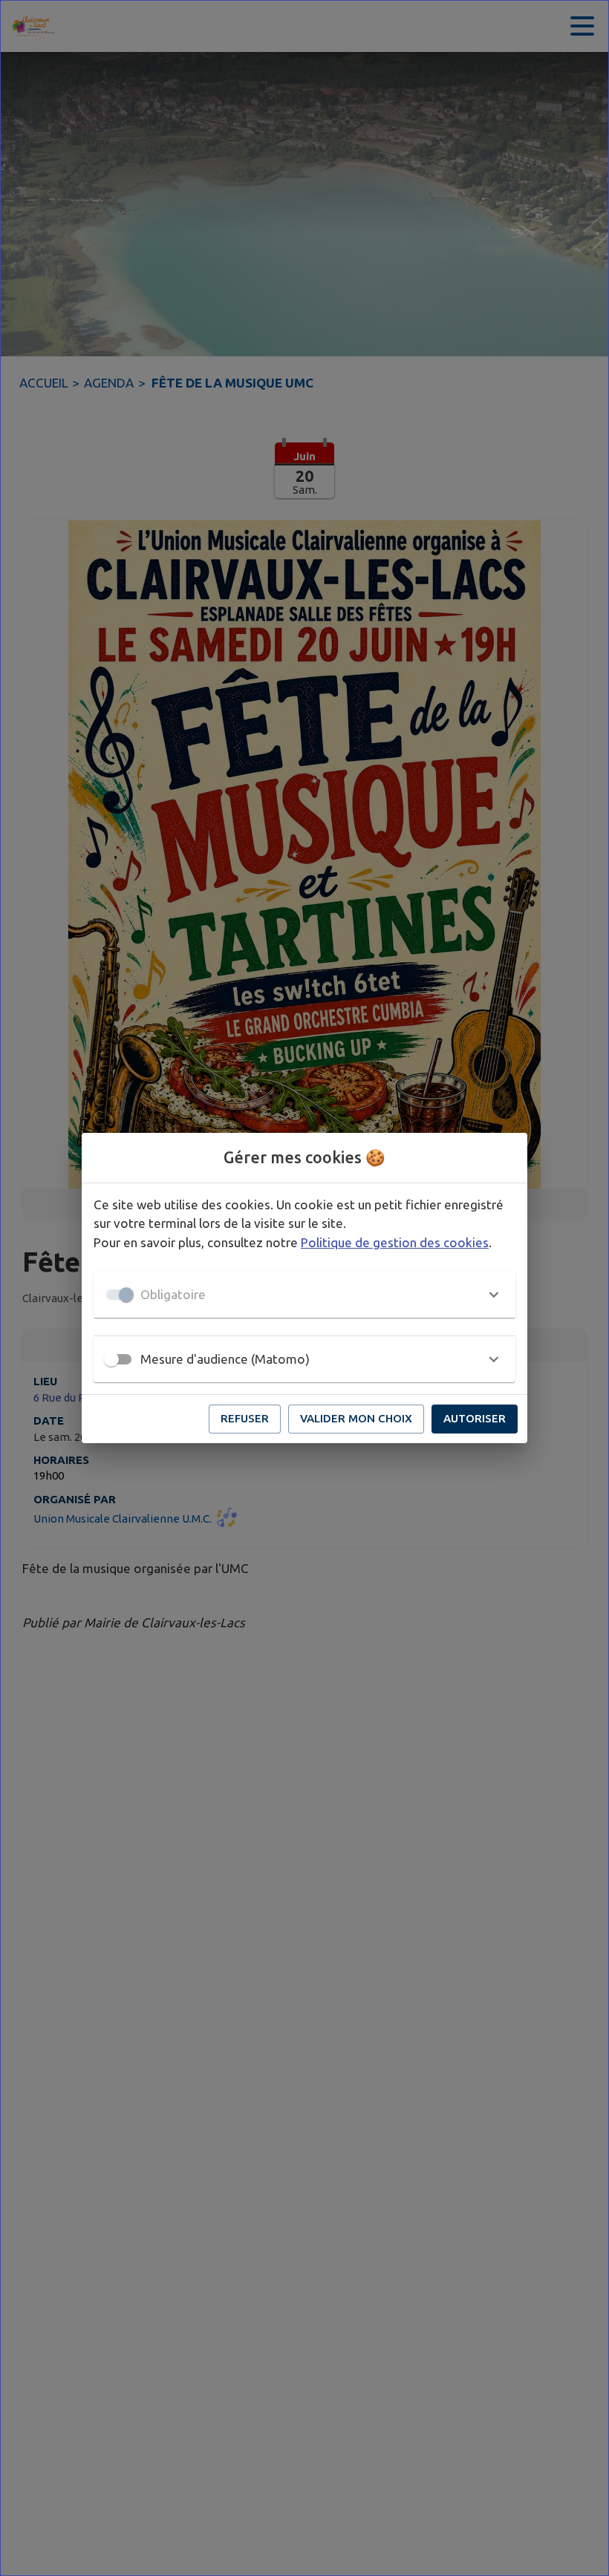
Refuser (245, 1418)
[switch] (111, 1359)
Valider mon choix (356, 1418)
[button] (304, 1295)
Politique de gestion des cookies (395, 1242)
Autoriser (475, 1418)
